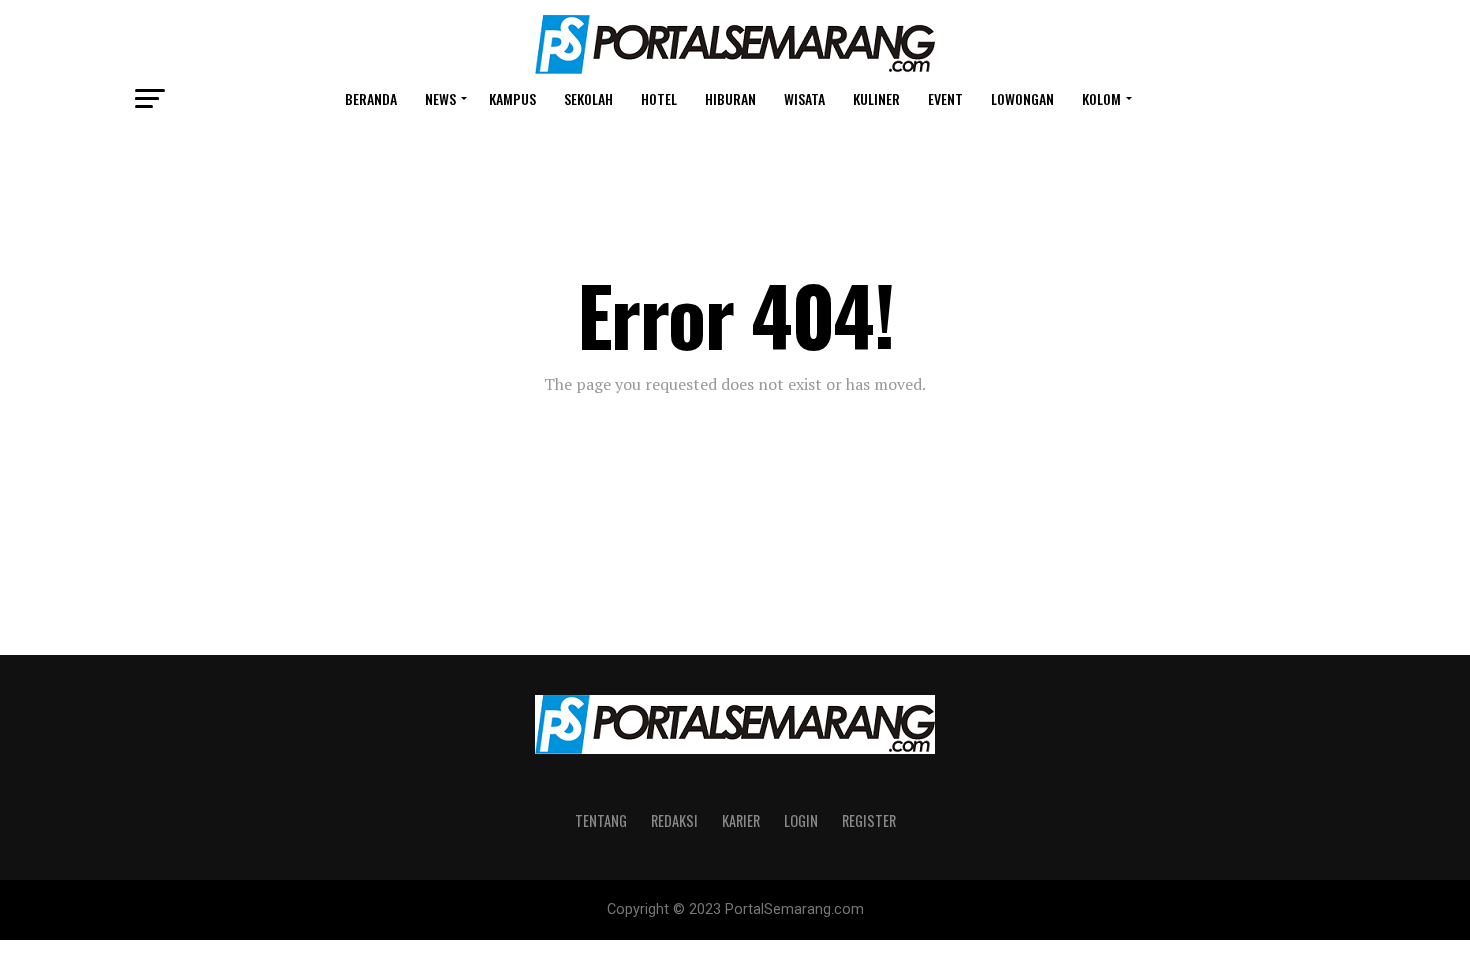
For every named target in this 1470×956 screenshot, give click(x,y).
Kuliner (876, 98)
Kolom (1101, 98)
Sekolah (588, 98)
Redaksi (674, 820)
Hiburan (730, 98)
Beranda (371, 98)
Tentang (601, 820)
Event (945, 98)
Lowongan (1022, 98)
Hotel (659, 98)
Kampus (512, 98)
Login (801, 820)
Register (869, 820)
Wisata (804, 98)
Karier (741, 820)
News (440, 98)
